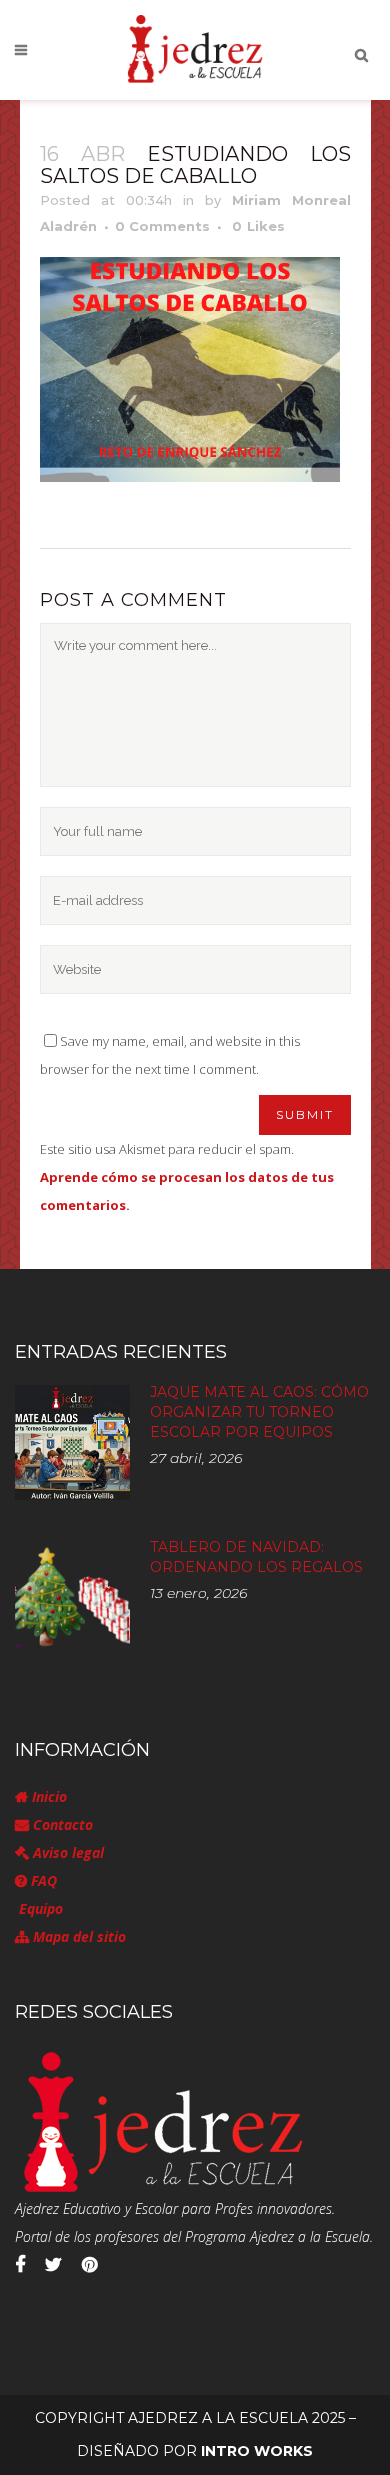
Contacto (61, 1824)
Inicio (47, 1796)
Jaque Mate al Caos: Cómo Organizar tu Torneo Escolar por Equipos (259, 1412)
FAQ (42, 1880)
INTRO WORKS (257, 2451)
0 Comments (162, 226)
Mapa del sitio (77, 1936)
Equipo (39, 1908)
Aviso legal (66, 1852)
